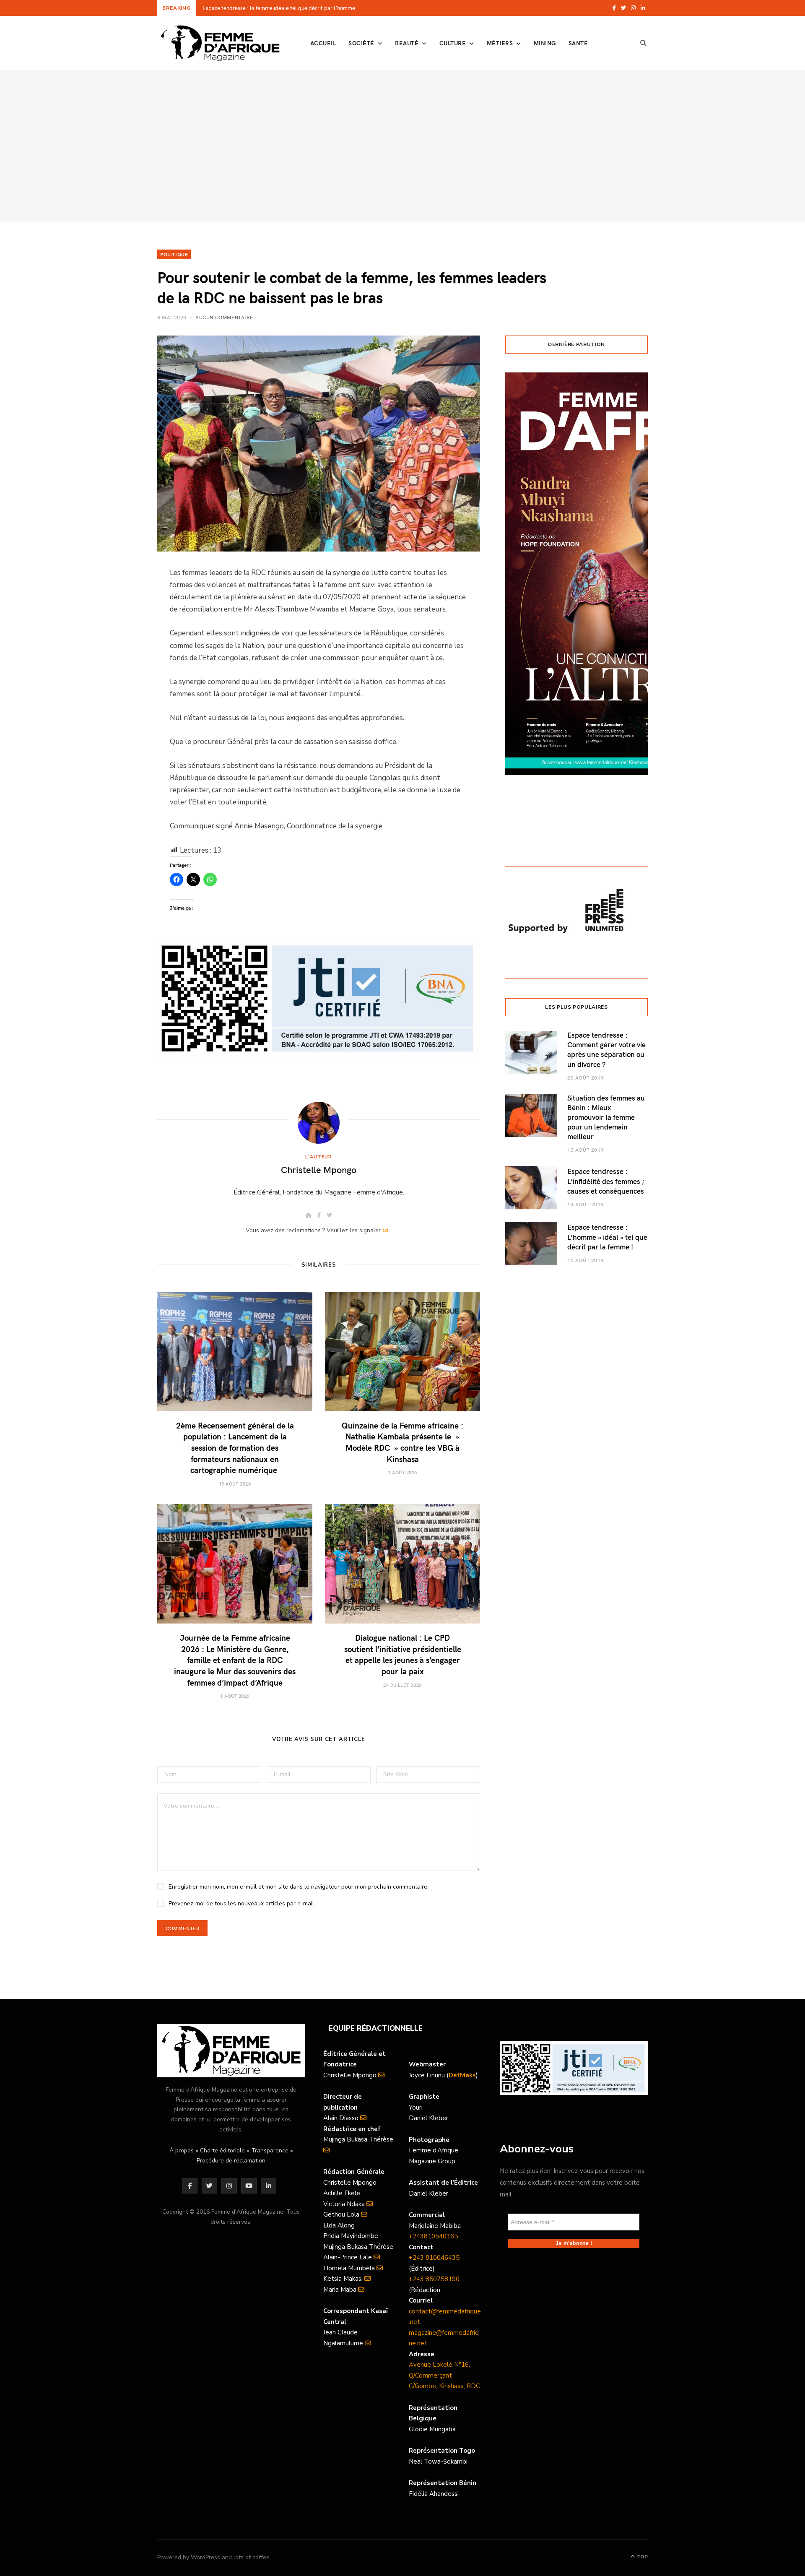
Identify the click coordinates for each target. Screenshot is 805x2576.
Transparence (270, 2151)
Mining (545, 43)
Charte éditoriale (222, 2151)
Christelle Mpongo (319, 1169)
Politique (174, 254)
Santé (578, 43)
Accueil (323, 43)
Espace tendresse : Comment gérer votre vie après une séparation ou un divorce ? (606, 1049)
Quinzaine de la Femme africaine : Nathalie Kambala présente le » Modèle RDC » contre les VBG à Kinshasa (402, 1442)
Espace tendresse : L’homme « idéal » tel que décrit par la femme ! (607, 1237)
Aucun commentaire (224, 317)
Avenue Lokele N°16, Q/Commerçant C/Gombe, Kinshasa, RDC (444, 2375)
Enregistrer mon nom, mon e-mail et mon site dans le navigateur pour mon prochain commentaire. (299, 1887)
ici (386, 1230)
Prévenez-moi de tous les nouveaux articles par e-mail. (242, 1903)
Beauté (407, 43)
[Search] (644, 43)
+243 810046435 (434, 2258)
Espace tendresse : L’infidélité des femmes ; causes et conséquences (606, 1181)
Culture (453, 43)
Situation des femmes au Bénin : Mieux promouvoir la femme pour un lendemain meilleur (606, 1117)
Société (361, 43)
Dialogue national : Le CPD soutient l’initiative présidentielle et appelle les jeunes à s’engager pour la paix (403, 1654)
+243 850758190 (434, 2279)
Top (642, 2557)
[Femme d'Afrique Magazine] (220, 43)
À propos (182, 2151)
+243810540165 (433, 2236)
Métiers (500, 43)
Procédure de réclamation (231, 2161)
